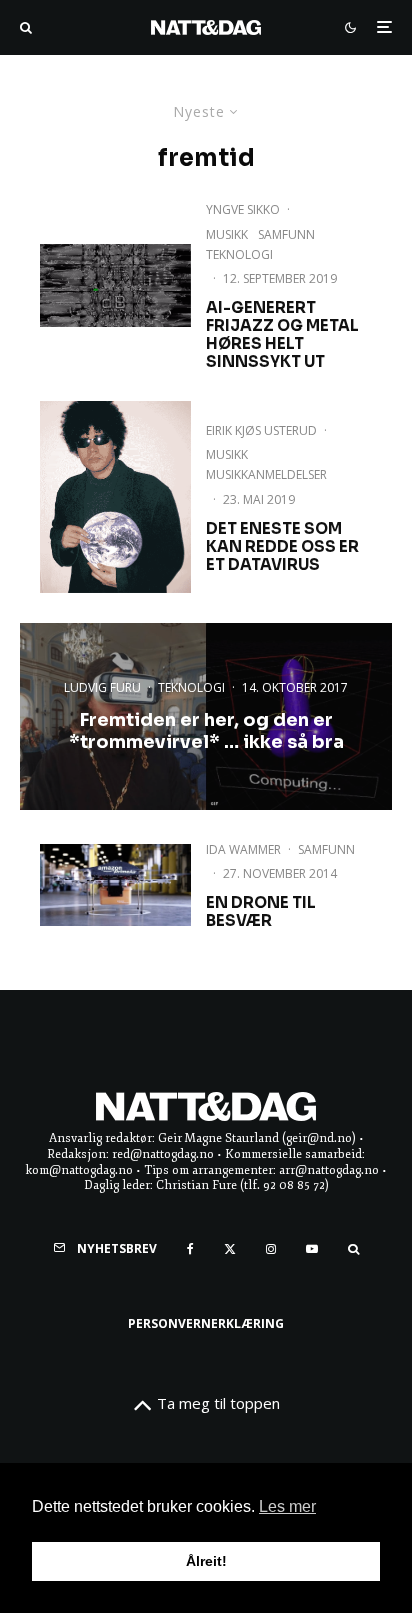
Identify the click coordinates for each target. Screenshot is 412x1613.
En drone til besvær (261, 912)
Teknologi (239, 254)
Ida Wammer (243, 849)
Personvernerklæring (206, 1323)
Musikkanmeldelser (266, 474)
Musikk (227, 234)
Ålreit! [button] (206, 1561)
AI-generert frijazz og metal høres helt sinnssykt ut (282, 335)
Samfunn (286, 234)
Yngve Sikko (243, 209)
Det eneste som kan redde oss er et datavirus (282, 547)
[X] (230, 1249)
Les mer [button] (287, 1506)
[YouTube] (312, 1249)
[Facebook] (190, 1249)
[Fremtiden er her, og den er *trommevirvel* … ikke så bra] (206, 716)
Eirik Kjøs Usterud (261, 430)
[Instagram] (271, 1249)
